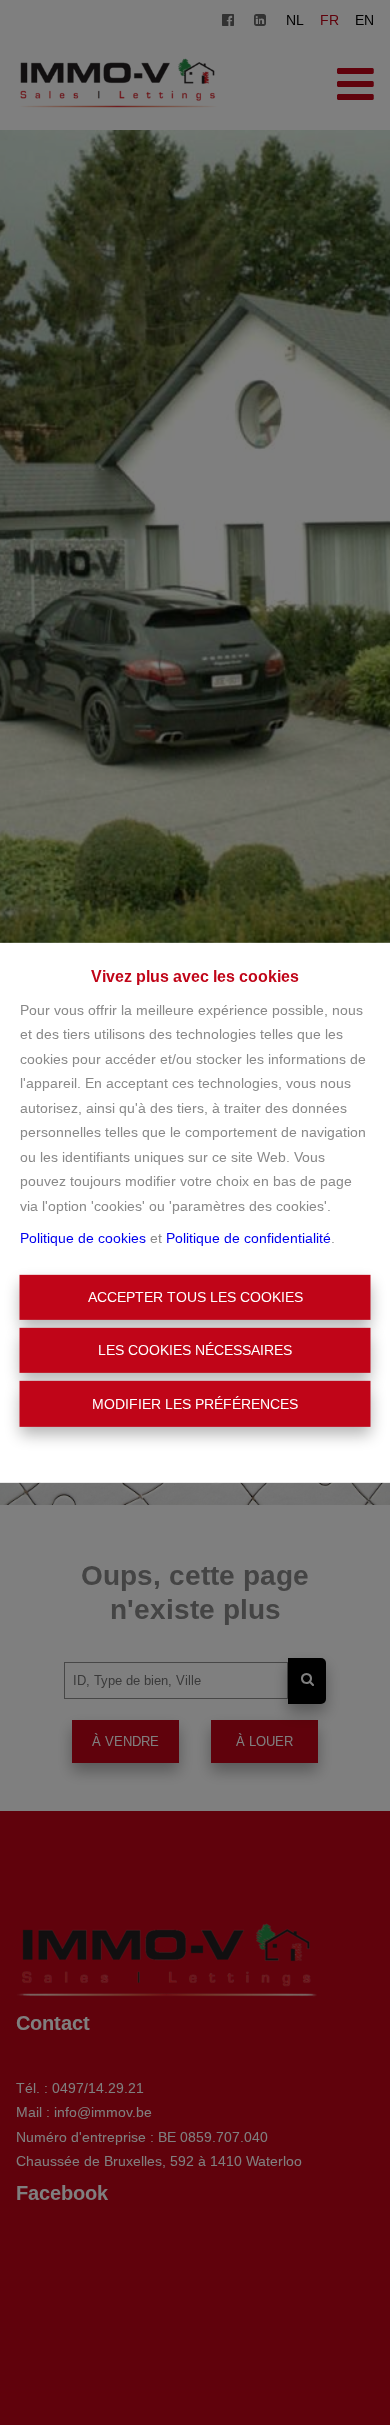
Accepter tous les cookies (195, 1297)
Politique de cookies (83, 1238)
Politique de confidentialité (248, 1238)
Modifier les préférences (195, 1403)
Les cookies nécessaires (195, 1350)
